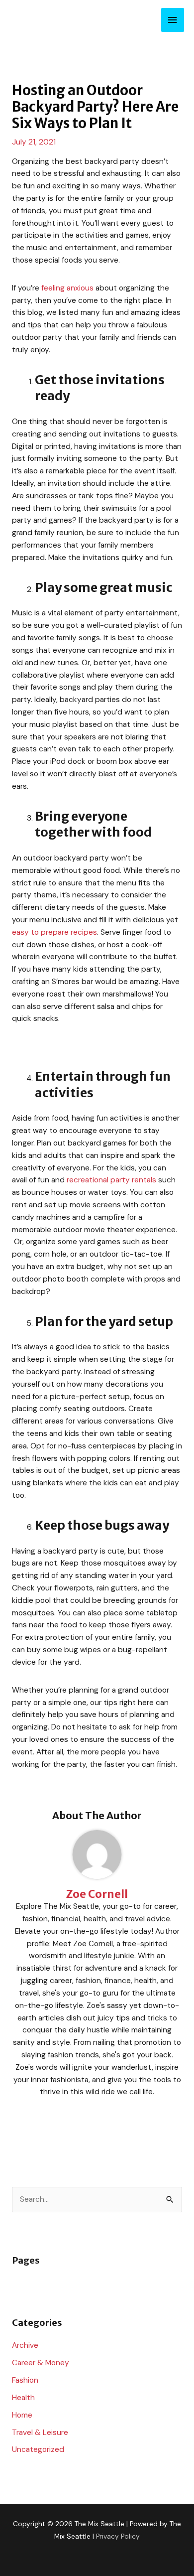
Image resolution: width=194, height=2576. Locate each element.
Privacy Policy (118, 2536)
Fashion (25, 2380)
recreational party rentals (111, 1180)
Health (23, 2398)
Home (22, 2415)
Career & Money (41, 2363)
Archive (25, 2345)
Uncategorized (38, 2449)
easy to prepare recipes (54, 932)
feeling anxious (67, 288)
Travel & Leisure (40, 2433)
